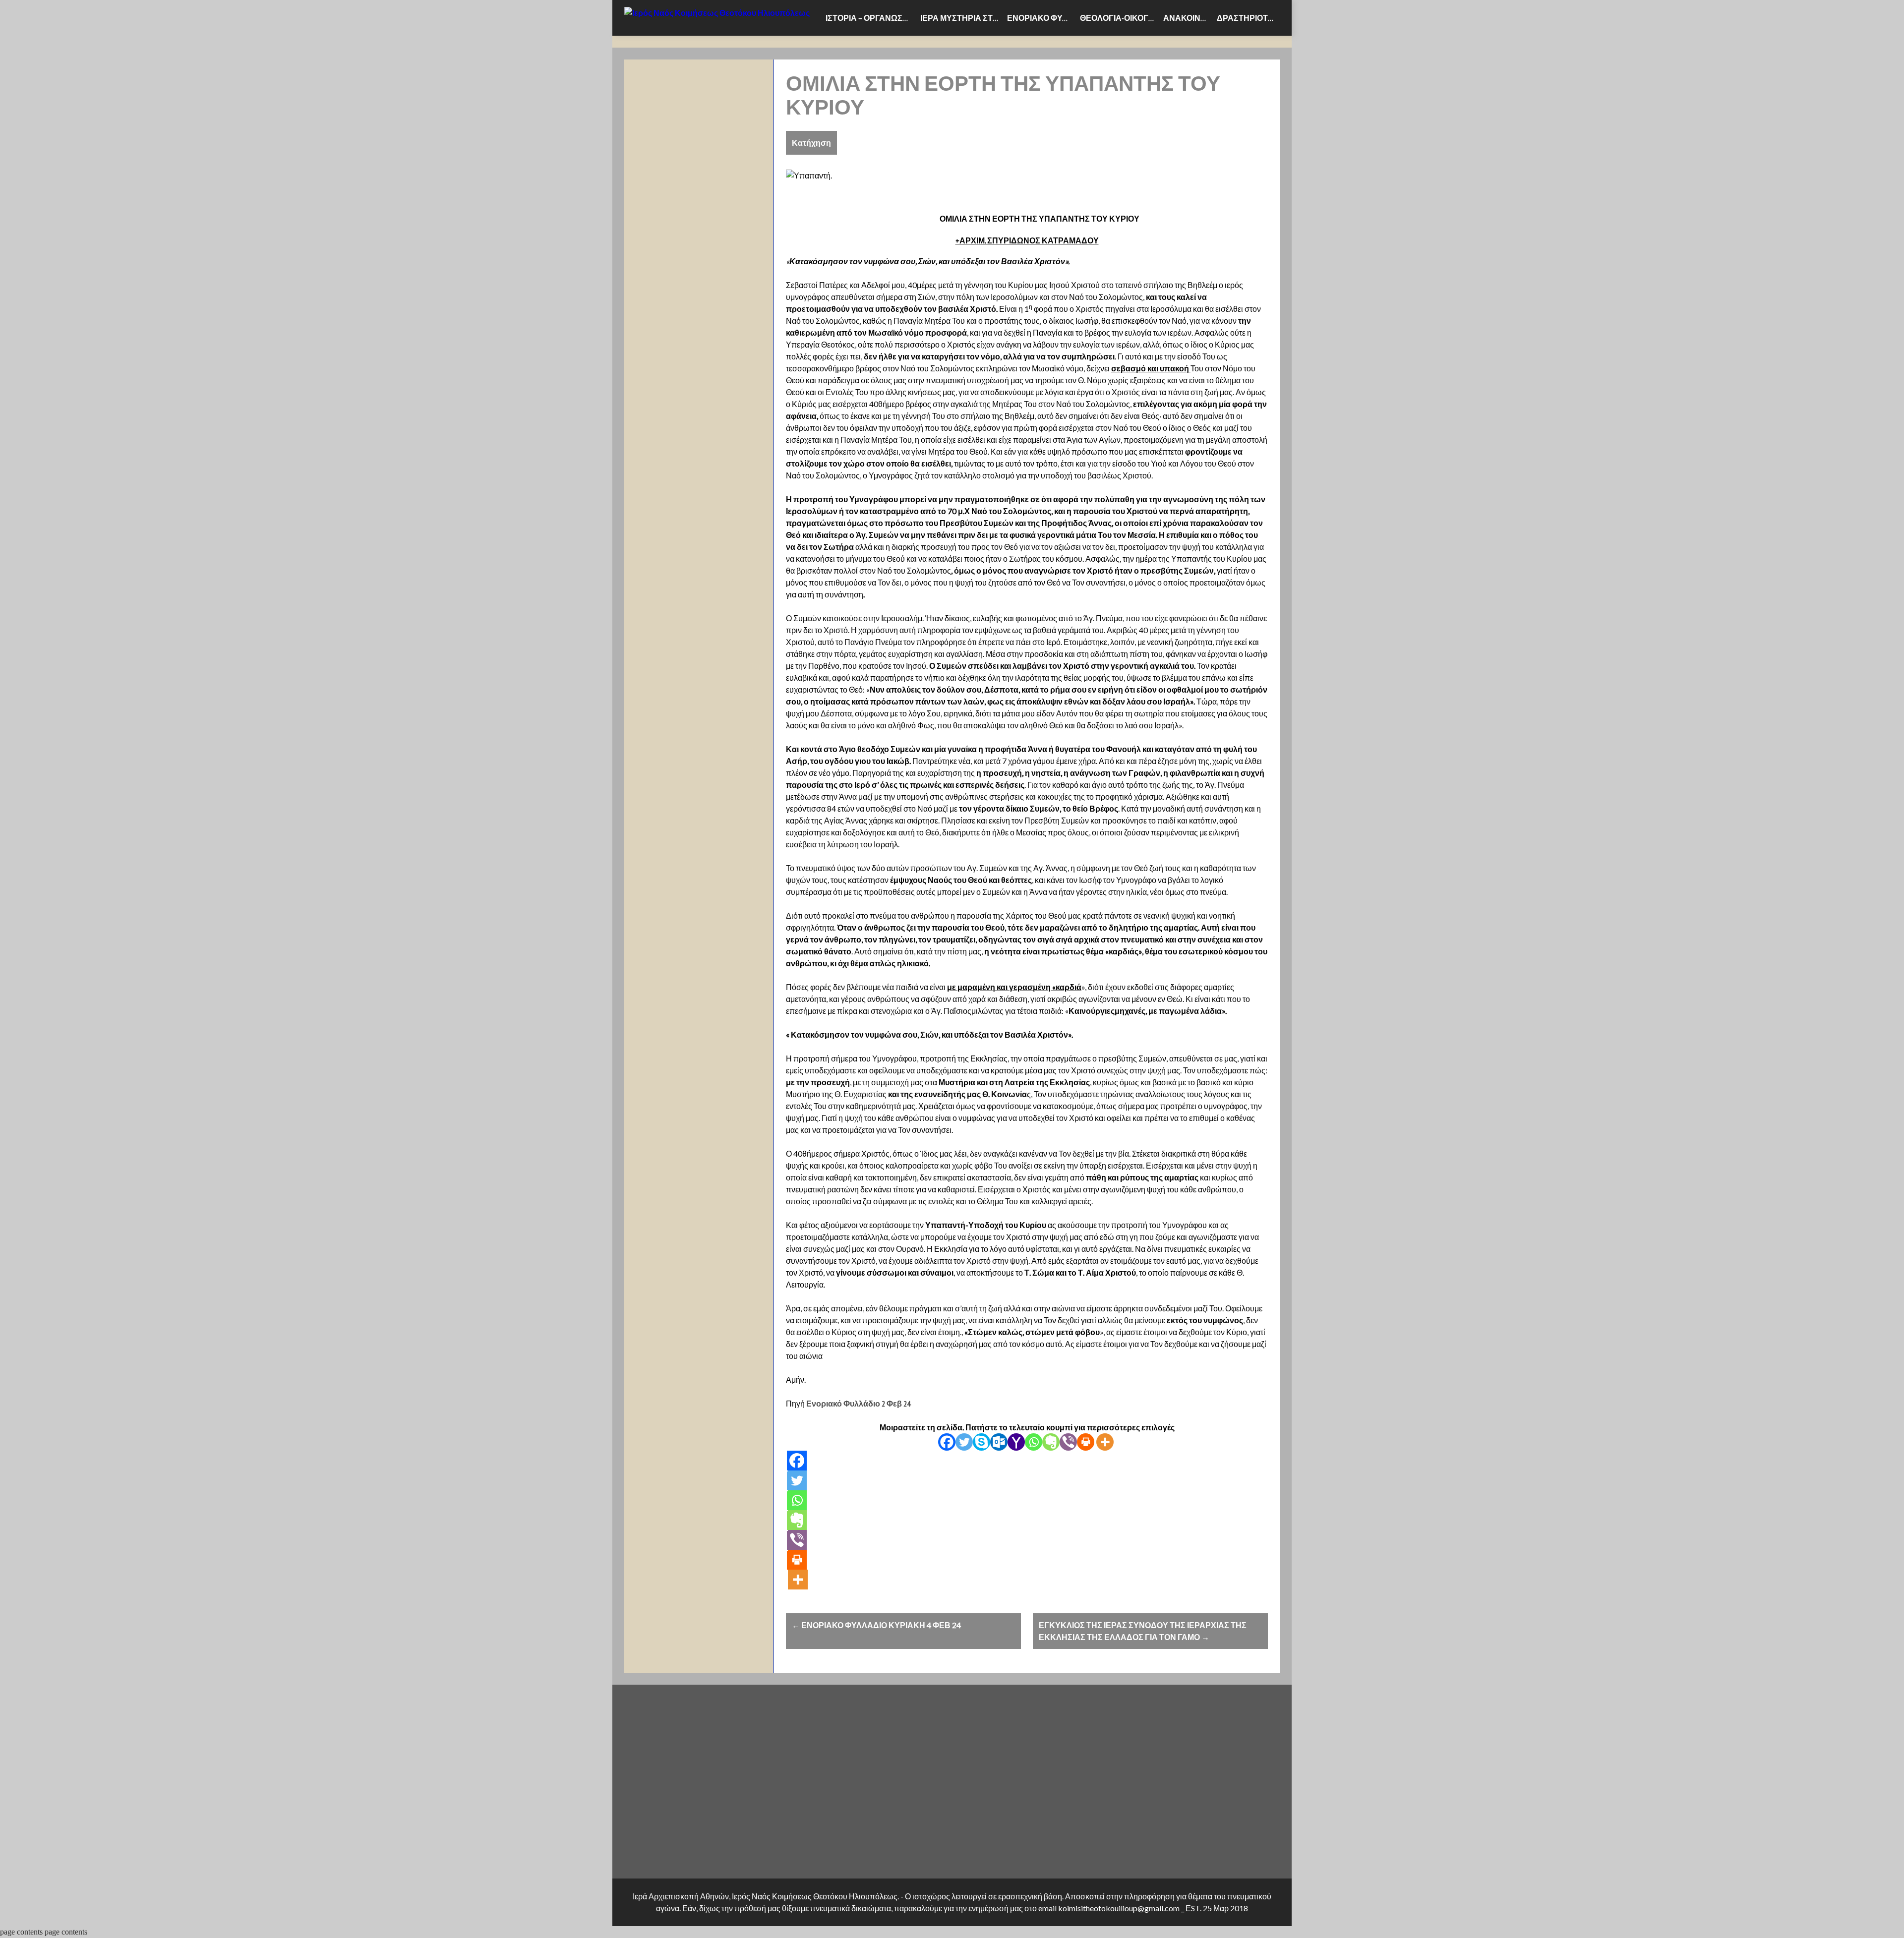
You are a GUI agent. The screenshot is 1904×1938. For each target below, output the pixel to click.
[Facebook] (947, 1442)
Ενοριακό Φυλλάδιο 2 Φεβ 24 (858, 1404)
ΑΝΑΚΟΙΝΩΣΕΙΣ (1188, 18)
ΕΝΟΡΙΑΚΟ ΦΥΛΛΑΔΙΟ (1041, 18)
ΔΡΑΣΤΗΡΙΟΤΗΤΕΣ (1248, 18)
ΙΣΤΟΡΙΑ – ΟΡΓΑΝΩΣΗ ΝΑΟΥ (871, 18)
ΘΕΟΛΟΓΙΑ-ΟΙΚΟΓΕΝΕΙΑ (1120, 18)
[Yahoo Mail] (1016, 1442)
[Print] (1086, 1442)
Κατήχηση (811, 143)
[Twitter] (964, 1442)
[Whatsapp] (1034, 1442)
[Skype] (982, 1442)
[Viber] (1068, 1442)
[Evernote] (1051, 1442)
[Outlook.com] (999, 1442)
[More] (1105, 1442)
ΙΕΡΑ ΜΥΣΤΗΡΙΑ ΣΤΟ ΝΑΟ (962, 18)
